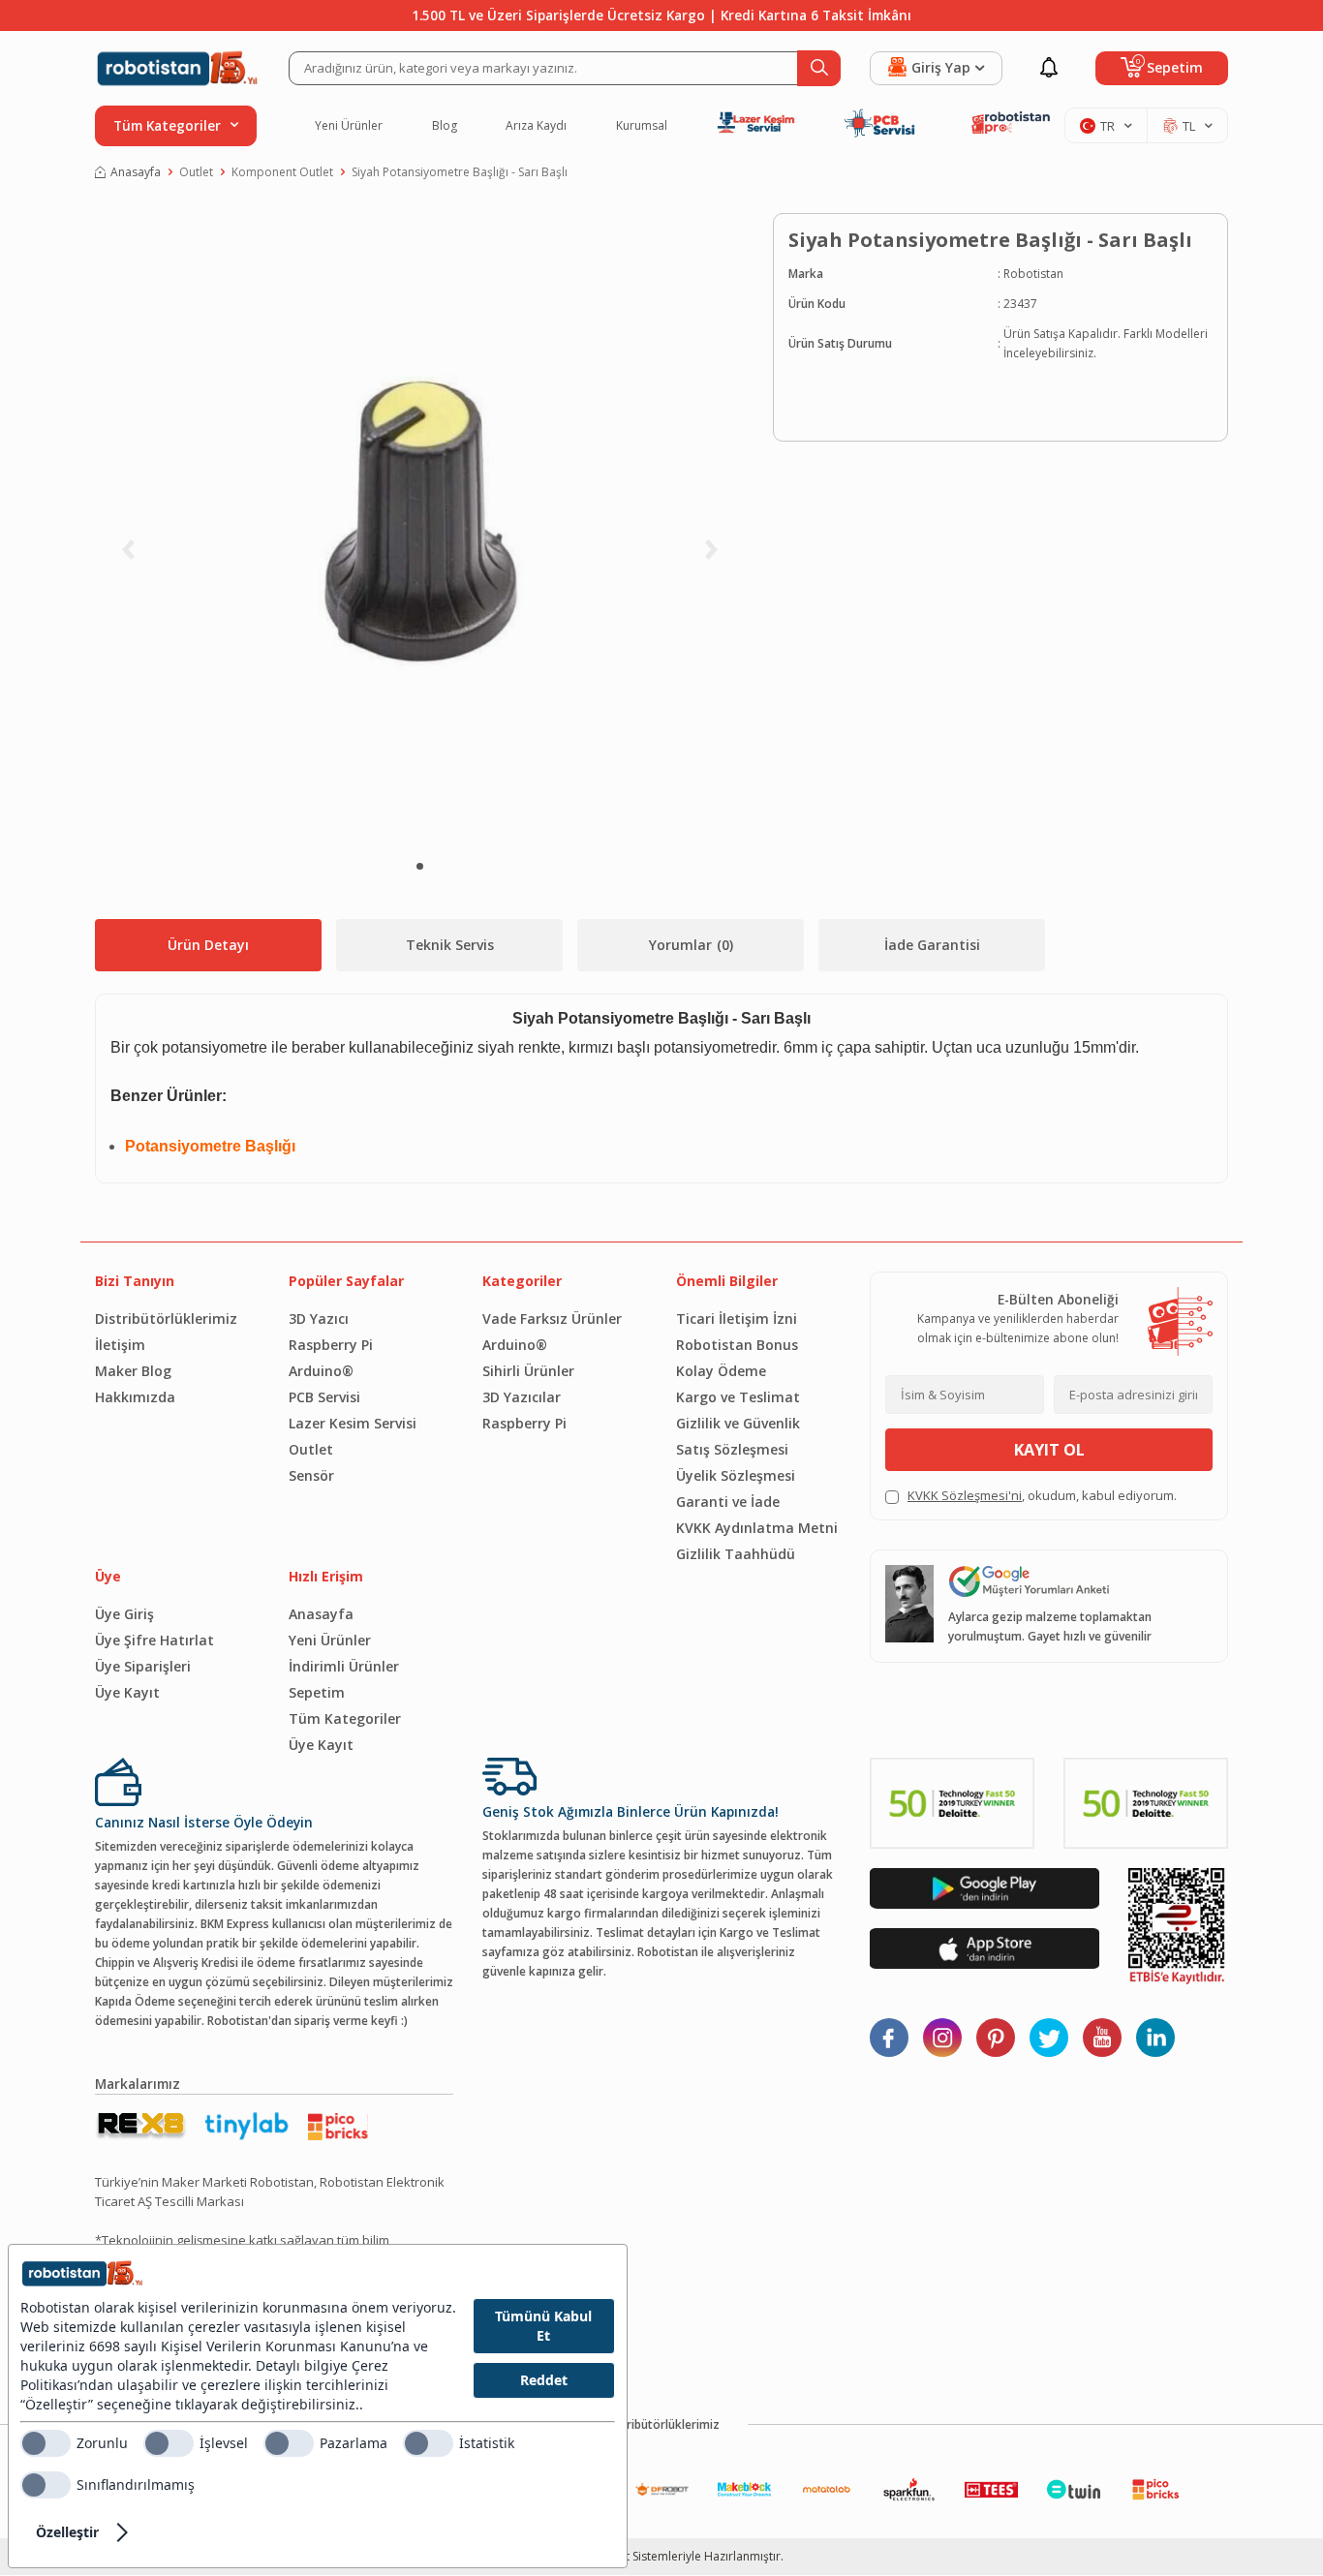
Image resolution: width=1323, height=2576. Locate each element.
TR (1108, 126)
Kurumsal (642, 126)
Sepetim (317, 1692)
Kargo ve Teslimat (738, 1397)
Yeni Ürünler (349, 126)
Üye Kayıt (127, 1692)
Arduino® (321, 1371)
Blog (445, 126)
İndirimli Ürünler (344, 1666)
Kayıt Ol (1049, 1450)
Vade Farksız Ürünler (552, 1319)
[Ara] (819, 68)
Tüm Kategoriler (345, 1718)
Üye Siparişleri (143, 1666)
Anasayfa (136, 172)
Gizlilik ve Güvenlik (738, 1423)
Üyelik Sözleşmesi (736, 1475)
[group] (419, 528)
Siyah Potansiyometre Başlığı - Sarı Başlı (460, 172)
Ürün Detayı (208, 945)
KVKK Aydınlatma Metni (757, 1528)
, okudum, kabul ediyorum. (1042, 1495)
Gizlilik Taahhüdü (736, 1554)
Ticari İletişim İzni (737, 1319)
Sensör (311, 1475)
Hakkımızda (135, 1397)
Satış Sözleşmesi (732, 1449)
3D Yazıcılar (522, 1397)
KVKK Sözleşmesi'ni (965, 1495)
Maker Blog (133, 1371)
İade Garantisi (932, 945)
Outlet (196, 172)
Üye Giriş (124, 1614)
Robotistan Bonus (737, 1345)
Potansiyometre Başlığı (210, 1146)
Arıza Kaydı (536, 126)
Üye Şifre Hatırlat (154, 1640)
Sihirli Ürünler (528, 1371)
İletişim (120, 1345)
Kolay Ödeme (721, 1371)
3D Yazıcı (319, 1319)
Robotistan (1033, 274)
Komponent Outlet (282, 172)
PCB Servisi (324, 1397)
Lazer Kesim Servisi (353, 1423)
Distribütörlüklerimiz (166, 1319)
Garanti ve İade (728, 1502)
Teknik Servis (450, 945)
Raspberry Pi (331, 1345)
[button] (420, 866)
